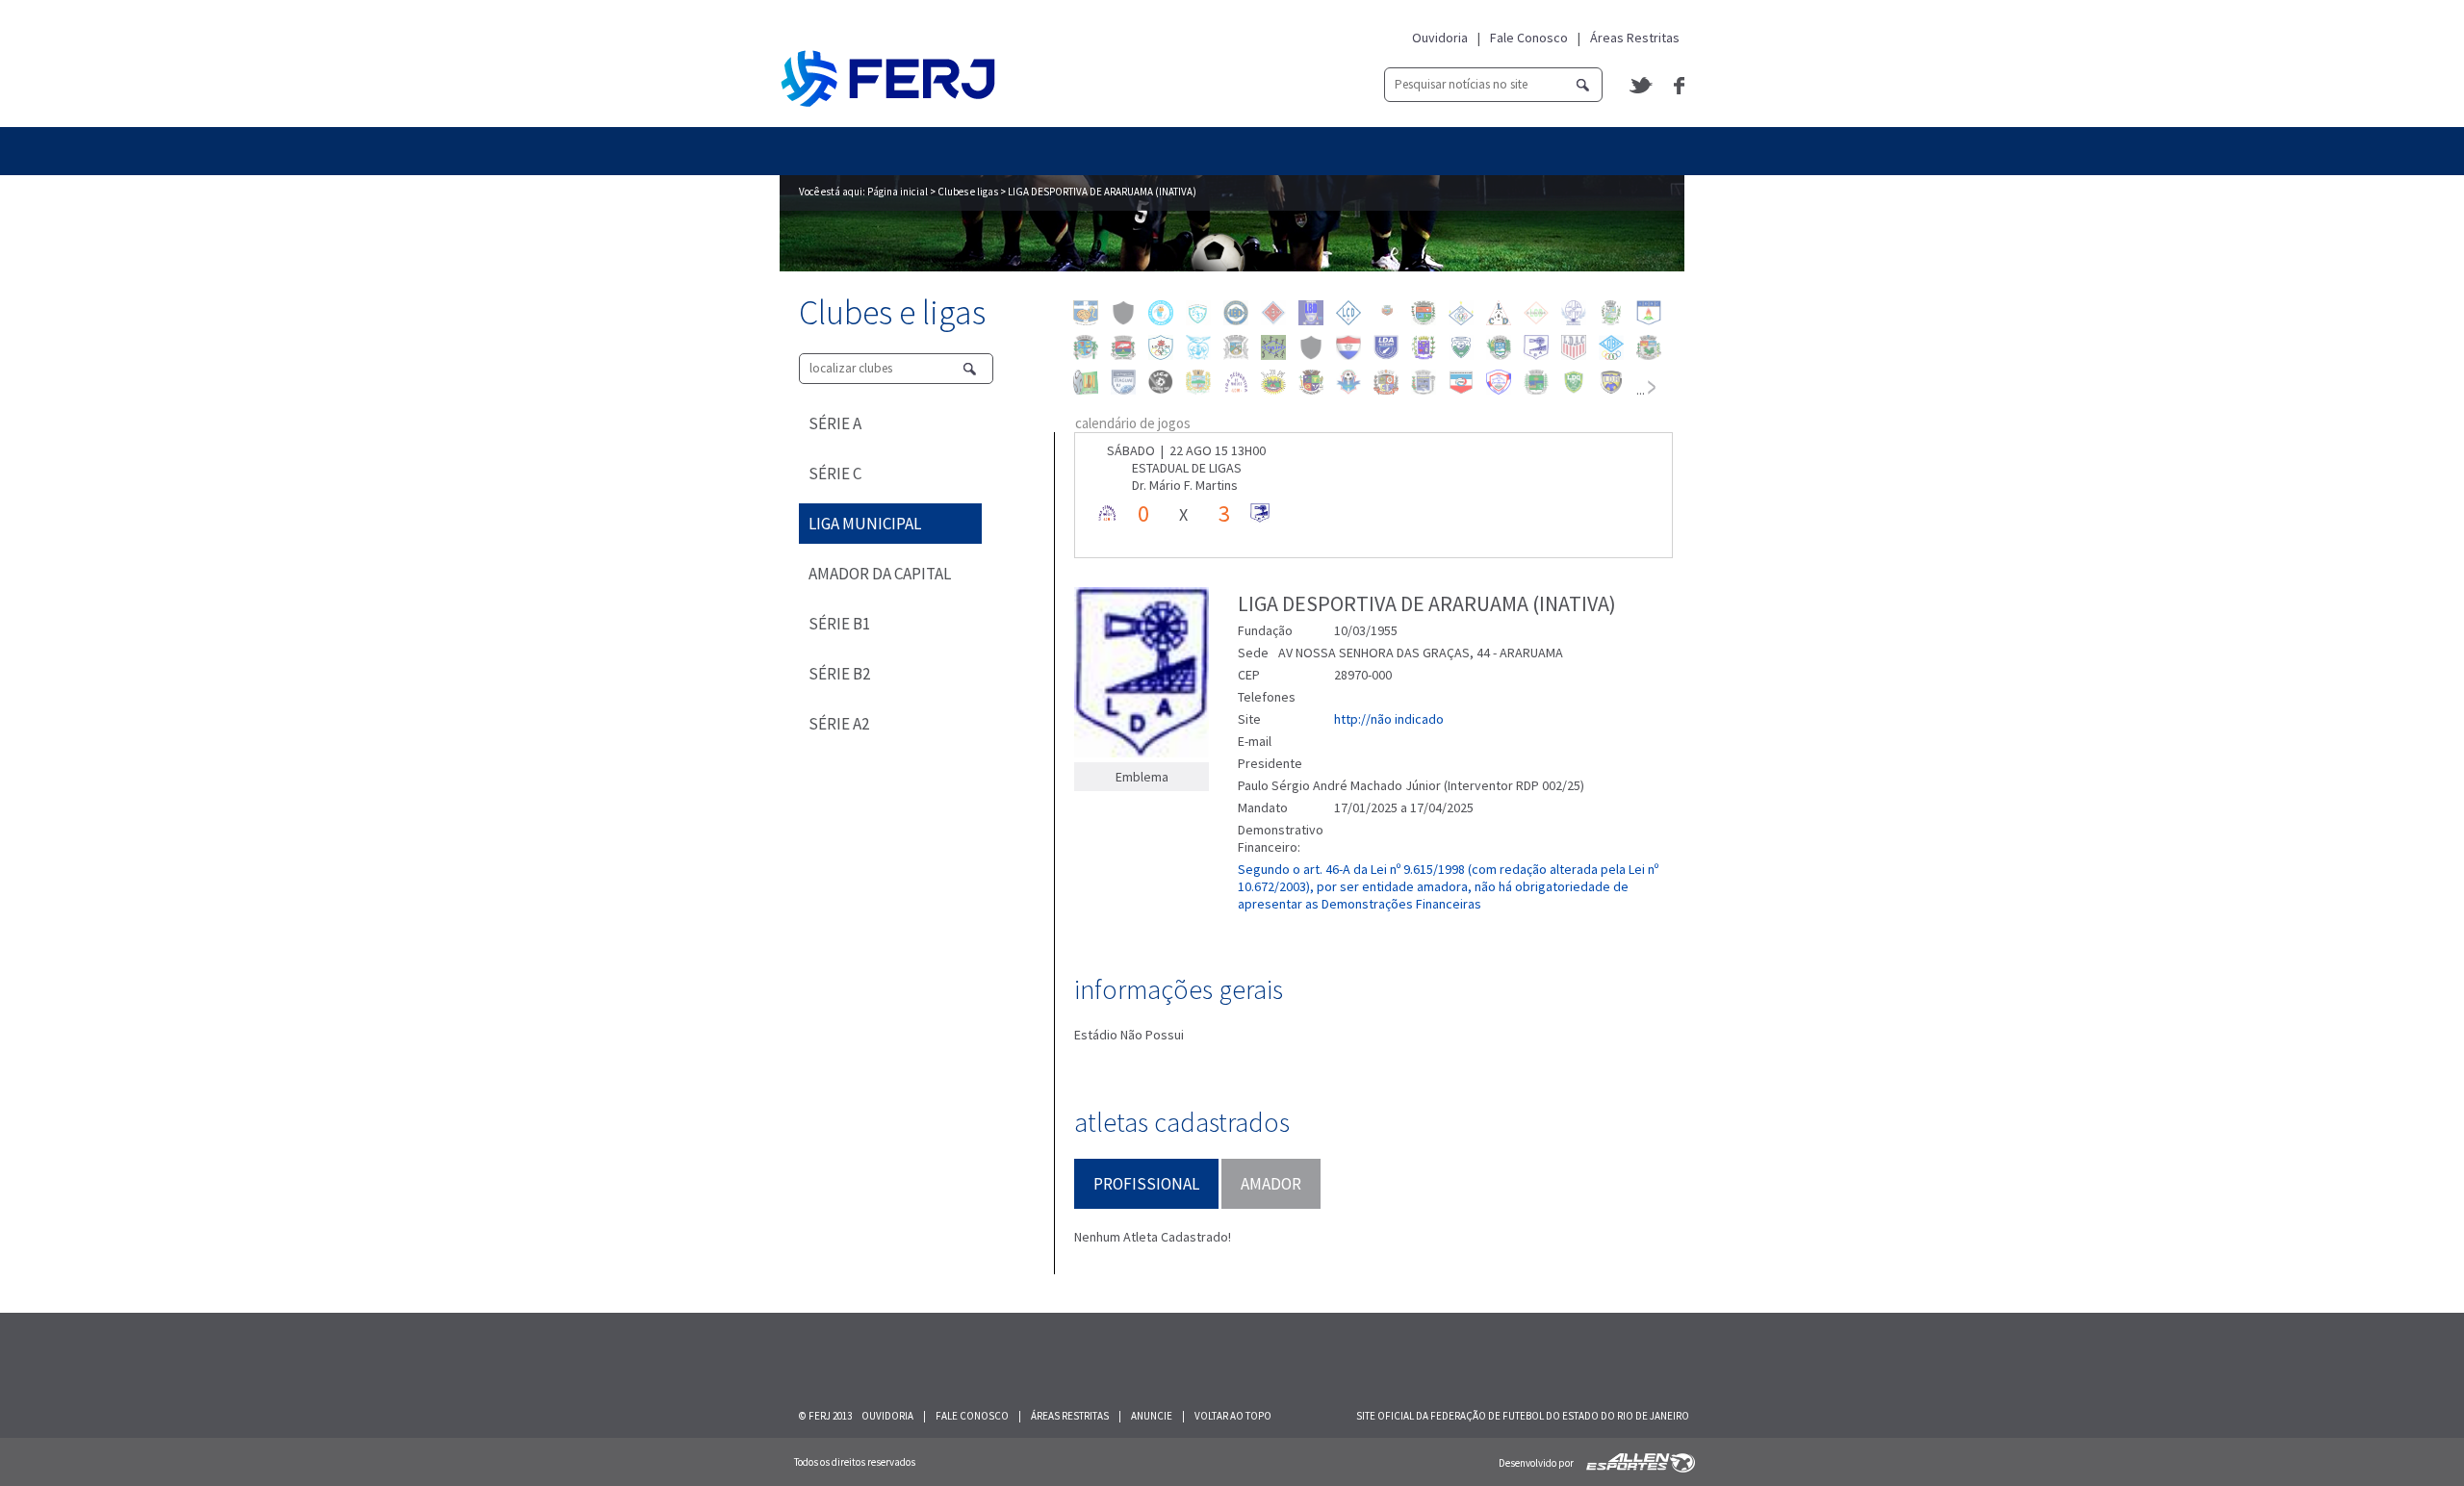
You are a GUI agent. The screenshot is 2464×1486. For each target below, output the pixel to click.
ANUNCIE (1152, 1416)
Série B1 (839, 624)
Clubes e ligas (968, 192)
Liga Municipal (865, 524)
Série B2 (839, 674)
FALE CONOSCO (972, 1416)
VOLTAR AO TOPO (1233, 1416)
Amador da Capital (880, 574)
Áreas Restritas (1635, 38)
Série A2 (839, 724)
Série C (835, 474)
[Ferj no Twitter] (1642, 85)
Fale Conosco (1529, 38)
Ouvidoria (1440, 38)
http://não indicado (1389, 719)
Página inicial (898, 192)
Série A (835, 423)
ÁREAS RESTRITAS (1070, 1416)
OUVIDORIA (887, 1416)
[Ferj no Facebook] (1679, 86)
